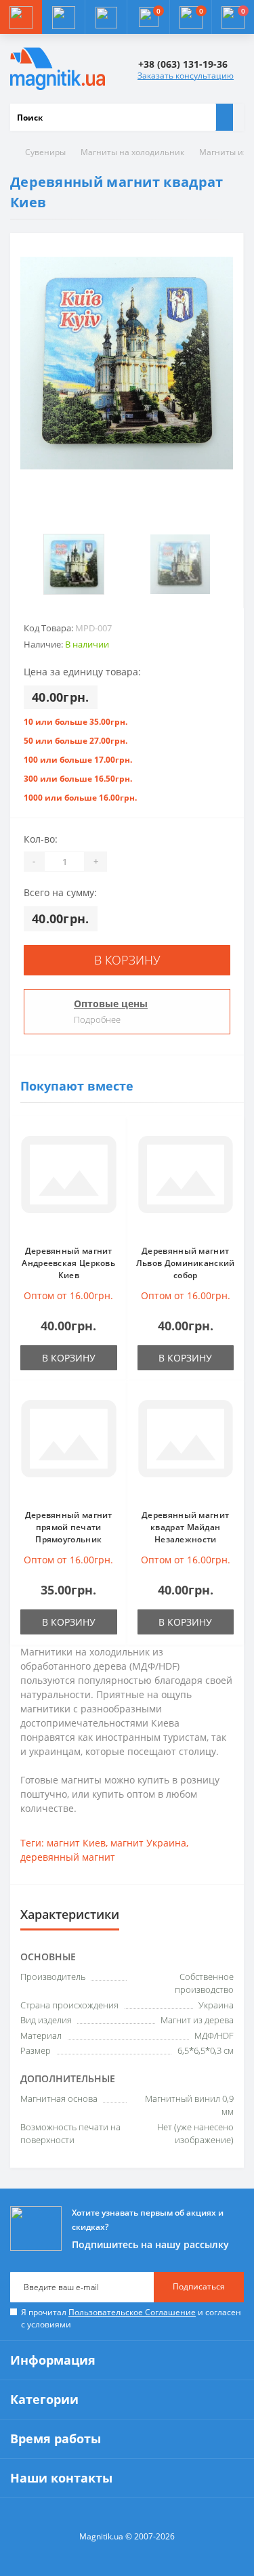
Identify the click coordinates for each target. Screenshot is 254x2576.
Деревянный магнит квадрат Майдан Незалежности (185, 1527)
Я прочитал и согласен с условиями (131, 2318)
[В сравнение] (113, 1157)
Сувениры (45, 152)
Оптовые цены (111, 1004)
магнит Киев (76, 1843)
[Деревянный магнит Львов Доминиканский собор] (186, 1181)
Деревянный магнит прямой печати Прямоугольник (69, 1527)
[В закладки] (113, 1137)
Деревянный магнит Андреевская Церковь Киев (68, 1263)
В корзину (127, 960)
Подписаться (199, 2286)
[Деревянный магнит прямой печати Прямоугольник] (69, 1445)
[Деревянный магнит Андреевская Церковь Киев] (69, 1181)
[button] (106, 17)
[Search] (224, 117)
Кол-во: (41, 839)
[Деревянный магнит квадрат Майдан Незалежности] (186, 1445)
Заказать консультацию (186, 76)
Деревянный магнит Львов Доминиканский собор (186, 1263)
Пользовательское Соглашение (132, 2312)
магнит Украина (148, 1843)
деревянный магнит (68, 1857)
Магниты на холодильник (132, 152)
